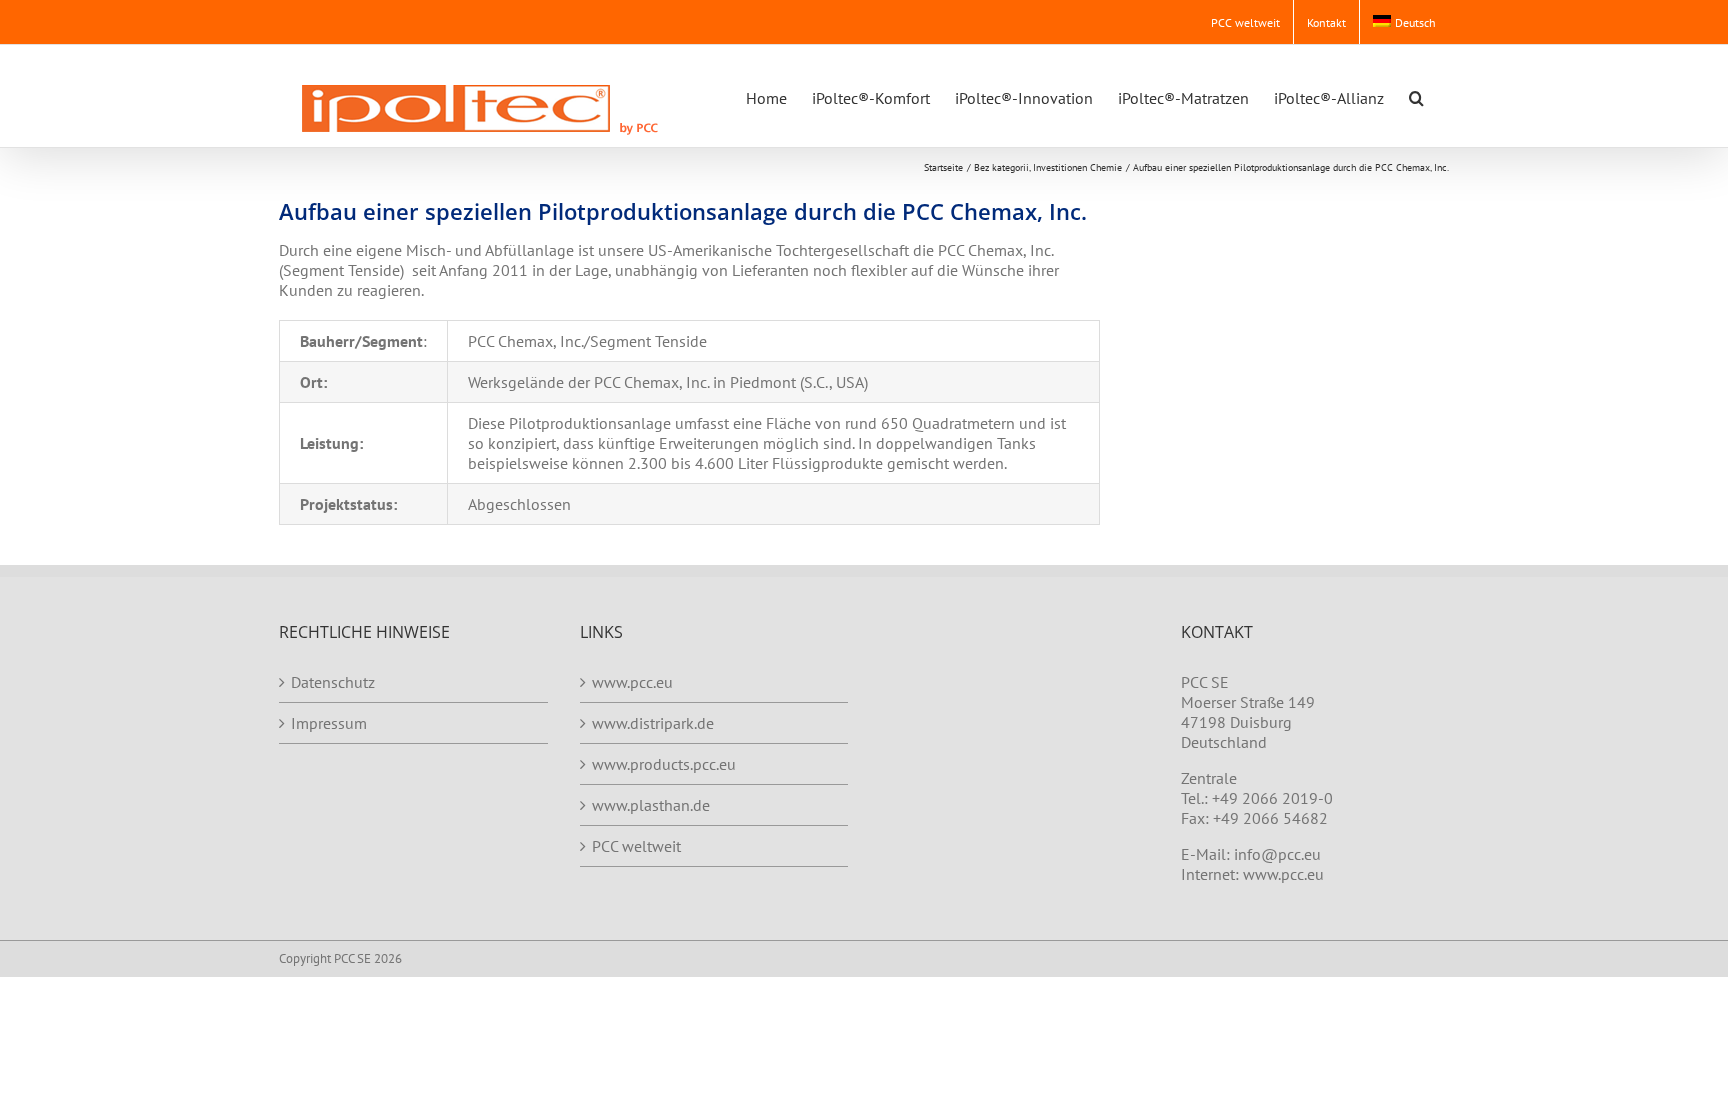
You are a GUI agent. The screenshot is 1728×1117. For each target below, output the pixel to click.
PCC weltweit (636, 846)
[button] (1416, 96)
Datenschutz (333, 682)
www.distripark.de (653, 723)
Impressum (329, 723)
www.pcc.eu (632, 682)
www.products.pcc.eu (664, 764)
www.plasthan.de (651, 805)
